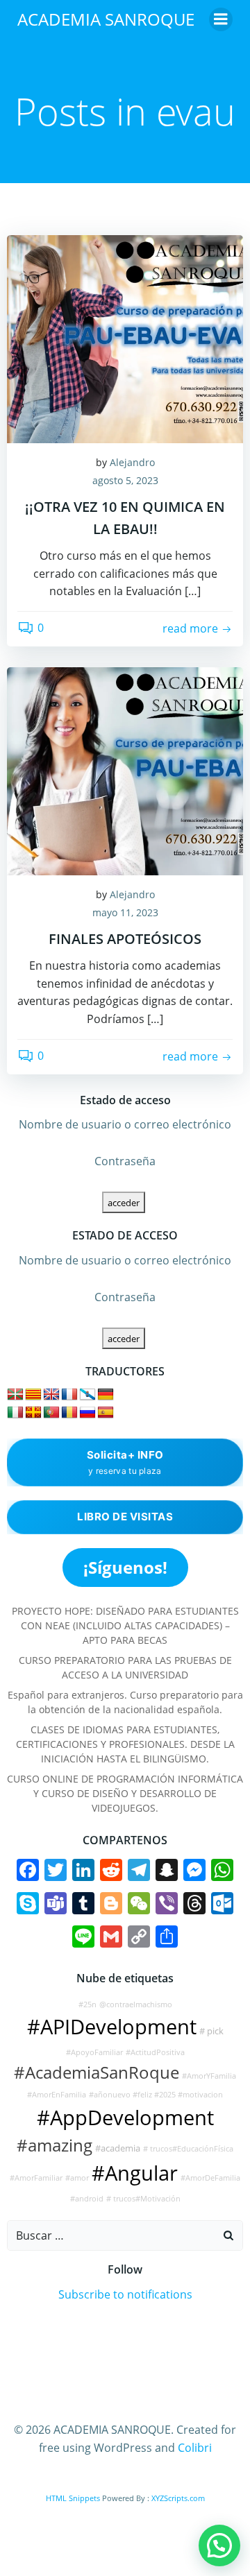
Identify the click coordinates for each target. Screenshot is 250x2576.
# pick (211, 2031)
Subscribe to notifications (125, 2294)
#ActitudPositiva (155, 2052)
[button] (219, 2545)
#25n (87, 2004)
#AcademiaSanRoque (97, 2072)
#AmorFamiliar (36, 2178)
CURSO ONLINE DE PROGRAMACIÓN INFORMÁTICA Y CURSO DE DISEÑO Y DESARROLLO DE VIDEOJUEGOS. (125, 1793)
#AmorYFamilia (209, 2076)
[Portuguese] (51, 1413)
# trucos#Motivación (143, 2199)
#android (87, 2199)
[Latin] (33, 1413)
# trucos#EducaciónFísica (188, 2149)
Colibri (195, 2448)
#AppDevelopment (125, 2118)
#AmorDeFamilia (210, 2178)
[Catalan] (33, 1395)
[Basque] (15, 1395)
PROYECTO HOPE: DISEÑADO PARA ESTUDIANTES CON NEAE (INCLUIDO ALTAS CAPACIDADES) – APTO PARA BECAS (125, 1625)
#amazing (55, 2145)
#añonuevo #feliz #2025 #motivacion (156, 2095)
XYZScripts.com (178, 2498)
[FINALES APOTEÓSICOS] (125, 770)
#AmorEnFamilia (57, 2095)
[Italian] (15, 1413)
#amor (77, 2178)
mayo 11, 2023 (125, 912)
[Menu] (221, 19)
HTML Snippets (73, 2498)
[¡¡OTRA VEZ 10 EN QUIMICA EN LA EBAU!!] (125, 338)
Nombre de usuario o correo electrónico (125, 1124)
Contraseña (125, 1161)
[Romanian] (69, 1413)
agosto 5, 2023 (125, 480)
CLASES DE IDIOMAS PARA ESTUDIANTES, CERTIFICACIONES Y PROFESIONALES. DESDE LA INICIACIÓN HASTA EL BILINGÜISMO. (125, 1744)
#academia (118, 2148)
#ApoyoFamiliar (94, 2052)
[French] (69, 1395)
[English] (51, 1395)
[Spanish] (106, 1413)
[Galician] (87, 1395)
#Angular (135, 2173)
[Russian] (87, 1413)
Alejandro (132, 462)
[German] (106, 1395)
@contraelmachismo (136, 2004)
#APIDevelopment (112, 2027)
